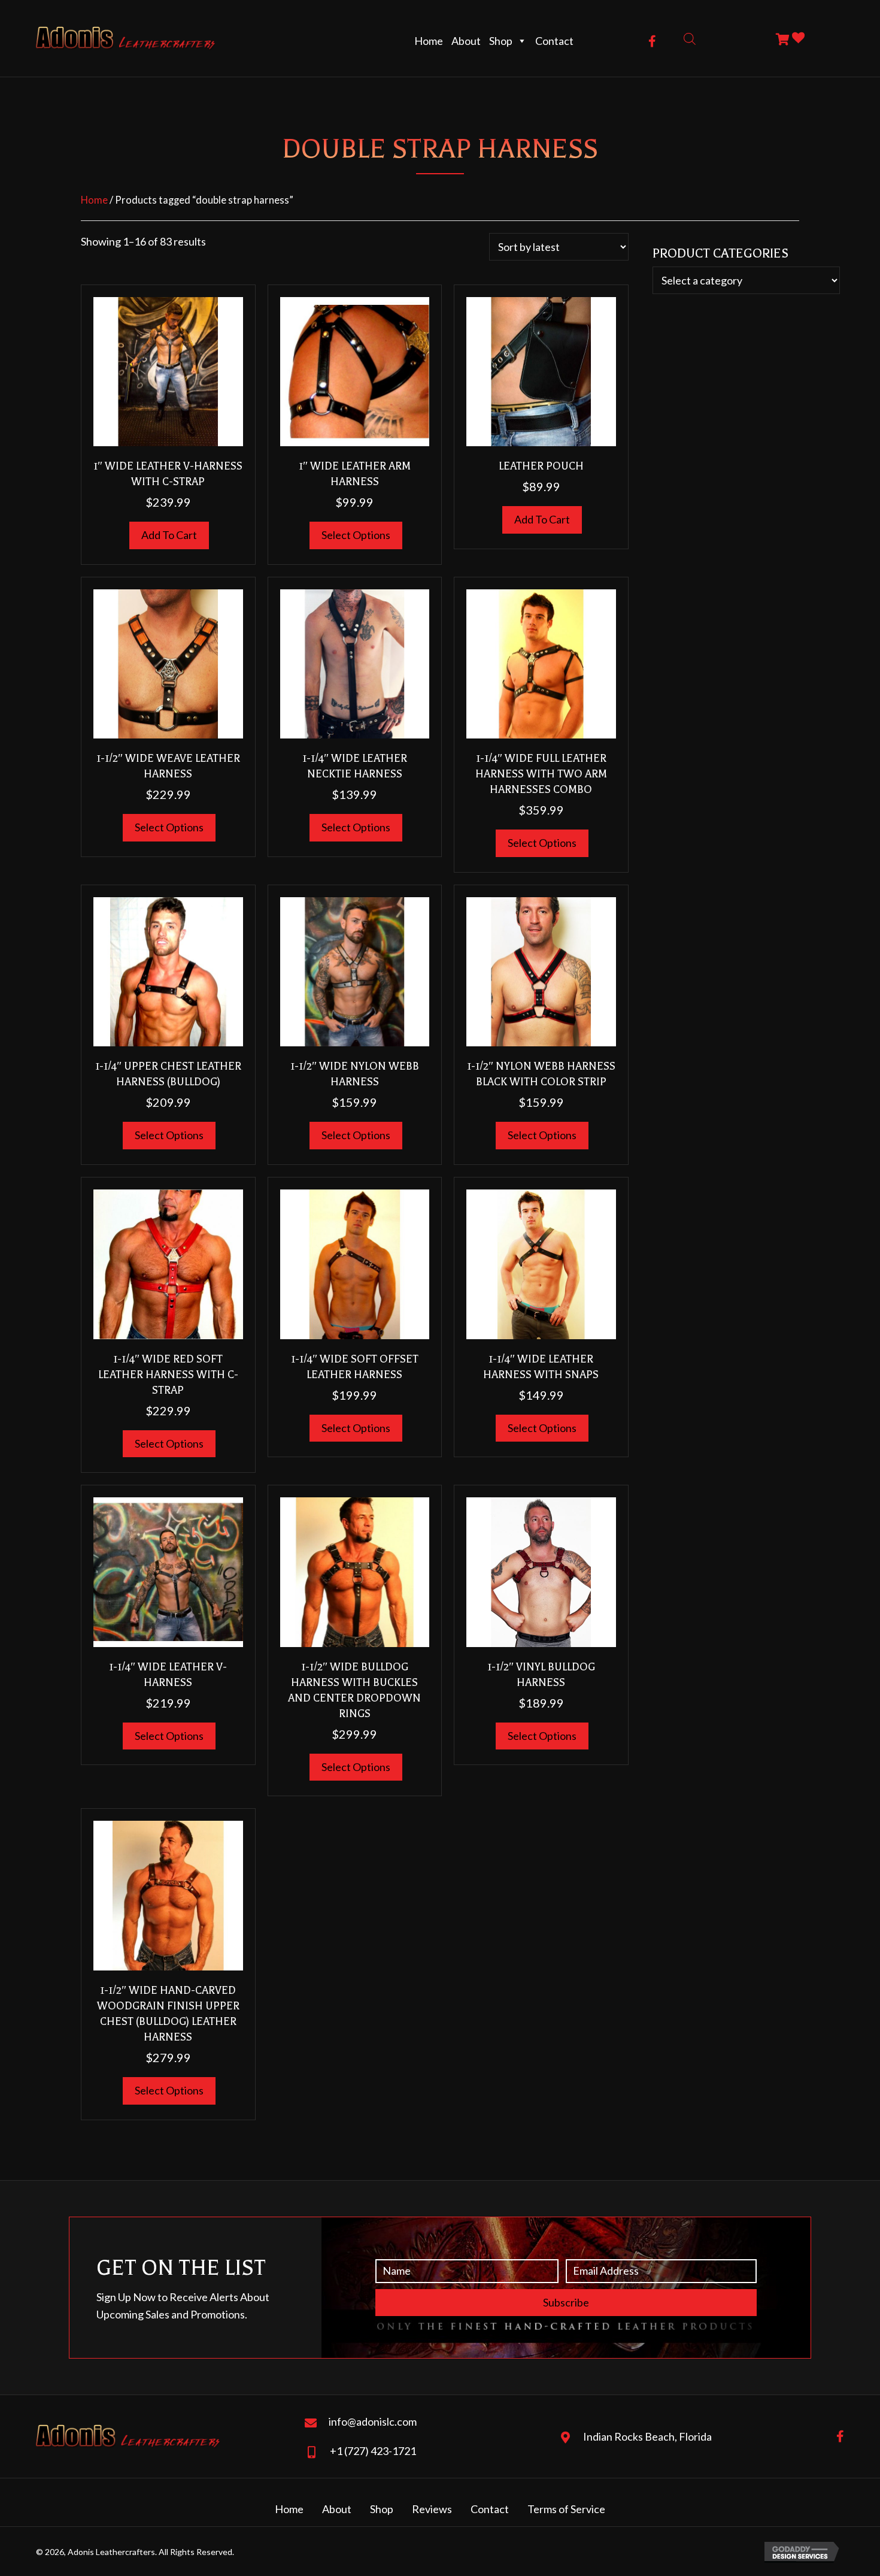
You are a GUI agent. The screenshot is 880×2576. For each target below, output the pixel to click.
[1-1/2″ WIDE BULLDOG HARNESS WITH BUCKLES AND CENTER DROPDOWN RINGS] (355, 1571)
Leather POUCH (541, 466)
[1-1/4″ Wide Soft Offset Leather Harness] (355, 1263)
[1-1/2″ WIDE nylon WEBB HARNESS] (355, 970)
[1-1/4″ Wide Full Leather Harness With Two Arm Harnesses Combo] (541, 662)
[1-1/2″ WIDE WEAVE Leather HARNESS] (168, 662)
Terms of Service (566, 2509)
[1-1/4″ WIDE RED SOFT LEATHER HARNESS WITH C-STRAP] (168, 1263)
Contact (554, 41)
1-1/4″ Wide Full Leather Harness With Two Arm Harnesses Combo (541, 774)
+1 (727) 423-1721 (373, 2451)
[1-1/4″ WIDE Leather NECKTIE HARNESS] (355, 662)
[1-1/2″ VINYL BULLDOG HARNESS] (541, 1571)
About (466, 41)
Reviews (432, 2509)
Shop (501, 41)
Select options (356, 535)
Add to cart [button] (169, 535)
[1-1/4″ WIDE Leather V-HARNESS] (168, 1571)
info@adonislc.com (373, 2421)
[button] (652, 41)
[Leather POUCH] (541, 370)
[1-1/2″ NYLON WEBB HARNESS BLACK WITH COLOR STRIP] (541, 970)
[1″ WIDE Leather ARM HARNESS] (355, 370)
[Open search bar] (690, 38)
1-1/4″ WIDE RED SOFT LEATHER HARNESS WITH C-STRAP (168, 1375)
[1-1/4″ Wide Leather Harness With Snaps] (541, 1263)
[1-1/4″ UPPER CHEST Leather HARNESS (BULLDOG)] (168, 970)
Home (429, 41)
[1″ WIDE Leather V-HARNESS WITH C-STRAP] (168, 370)
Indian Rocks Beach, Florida (647, 2436)
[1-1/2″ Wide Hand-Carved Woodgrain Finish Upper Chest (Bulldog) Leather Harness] (168, 1894)
